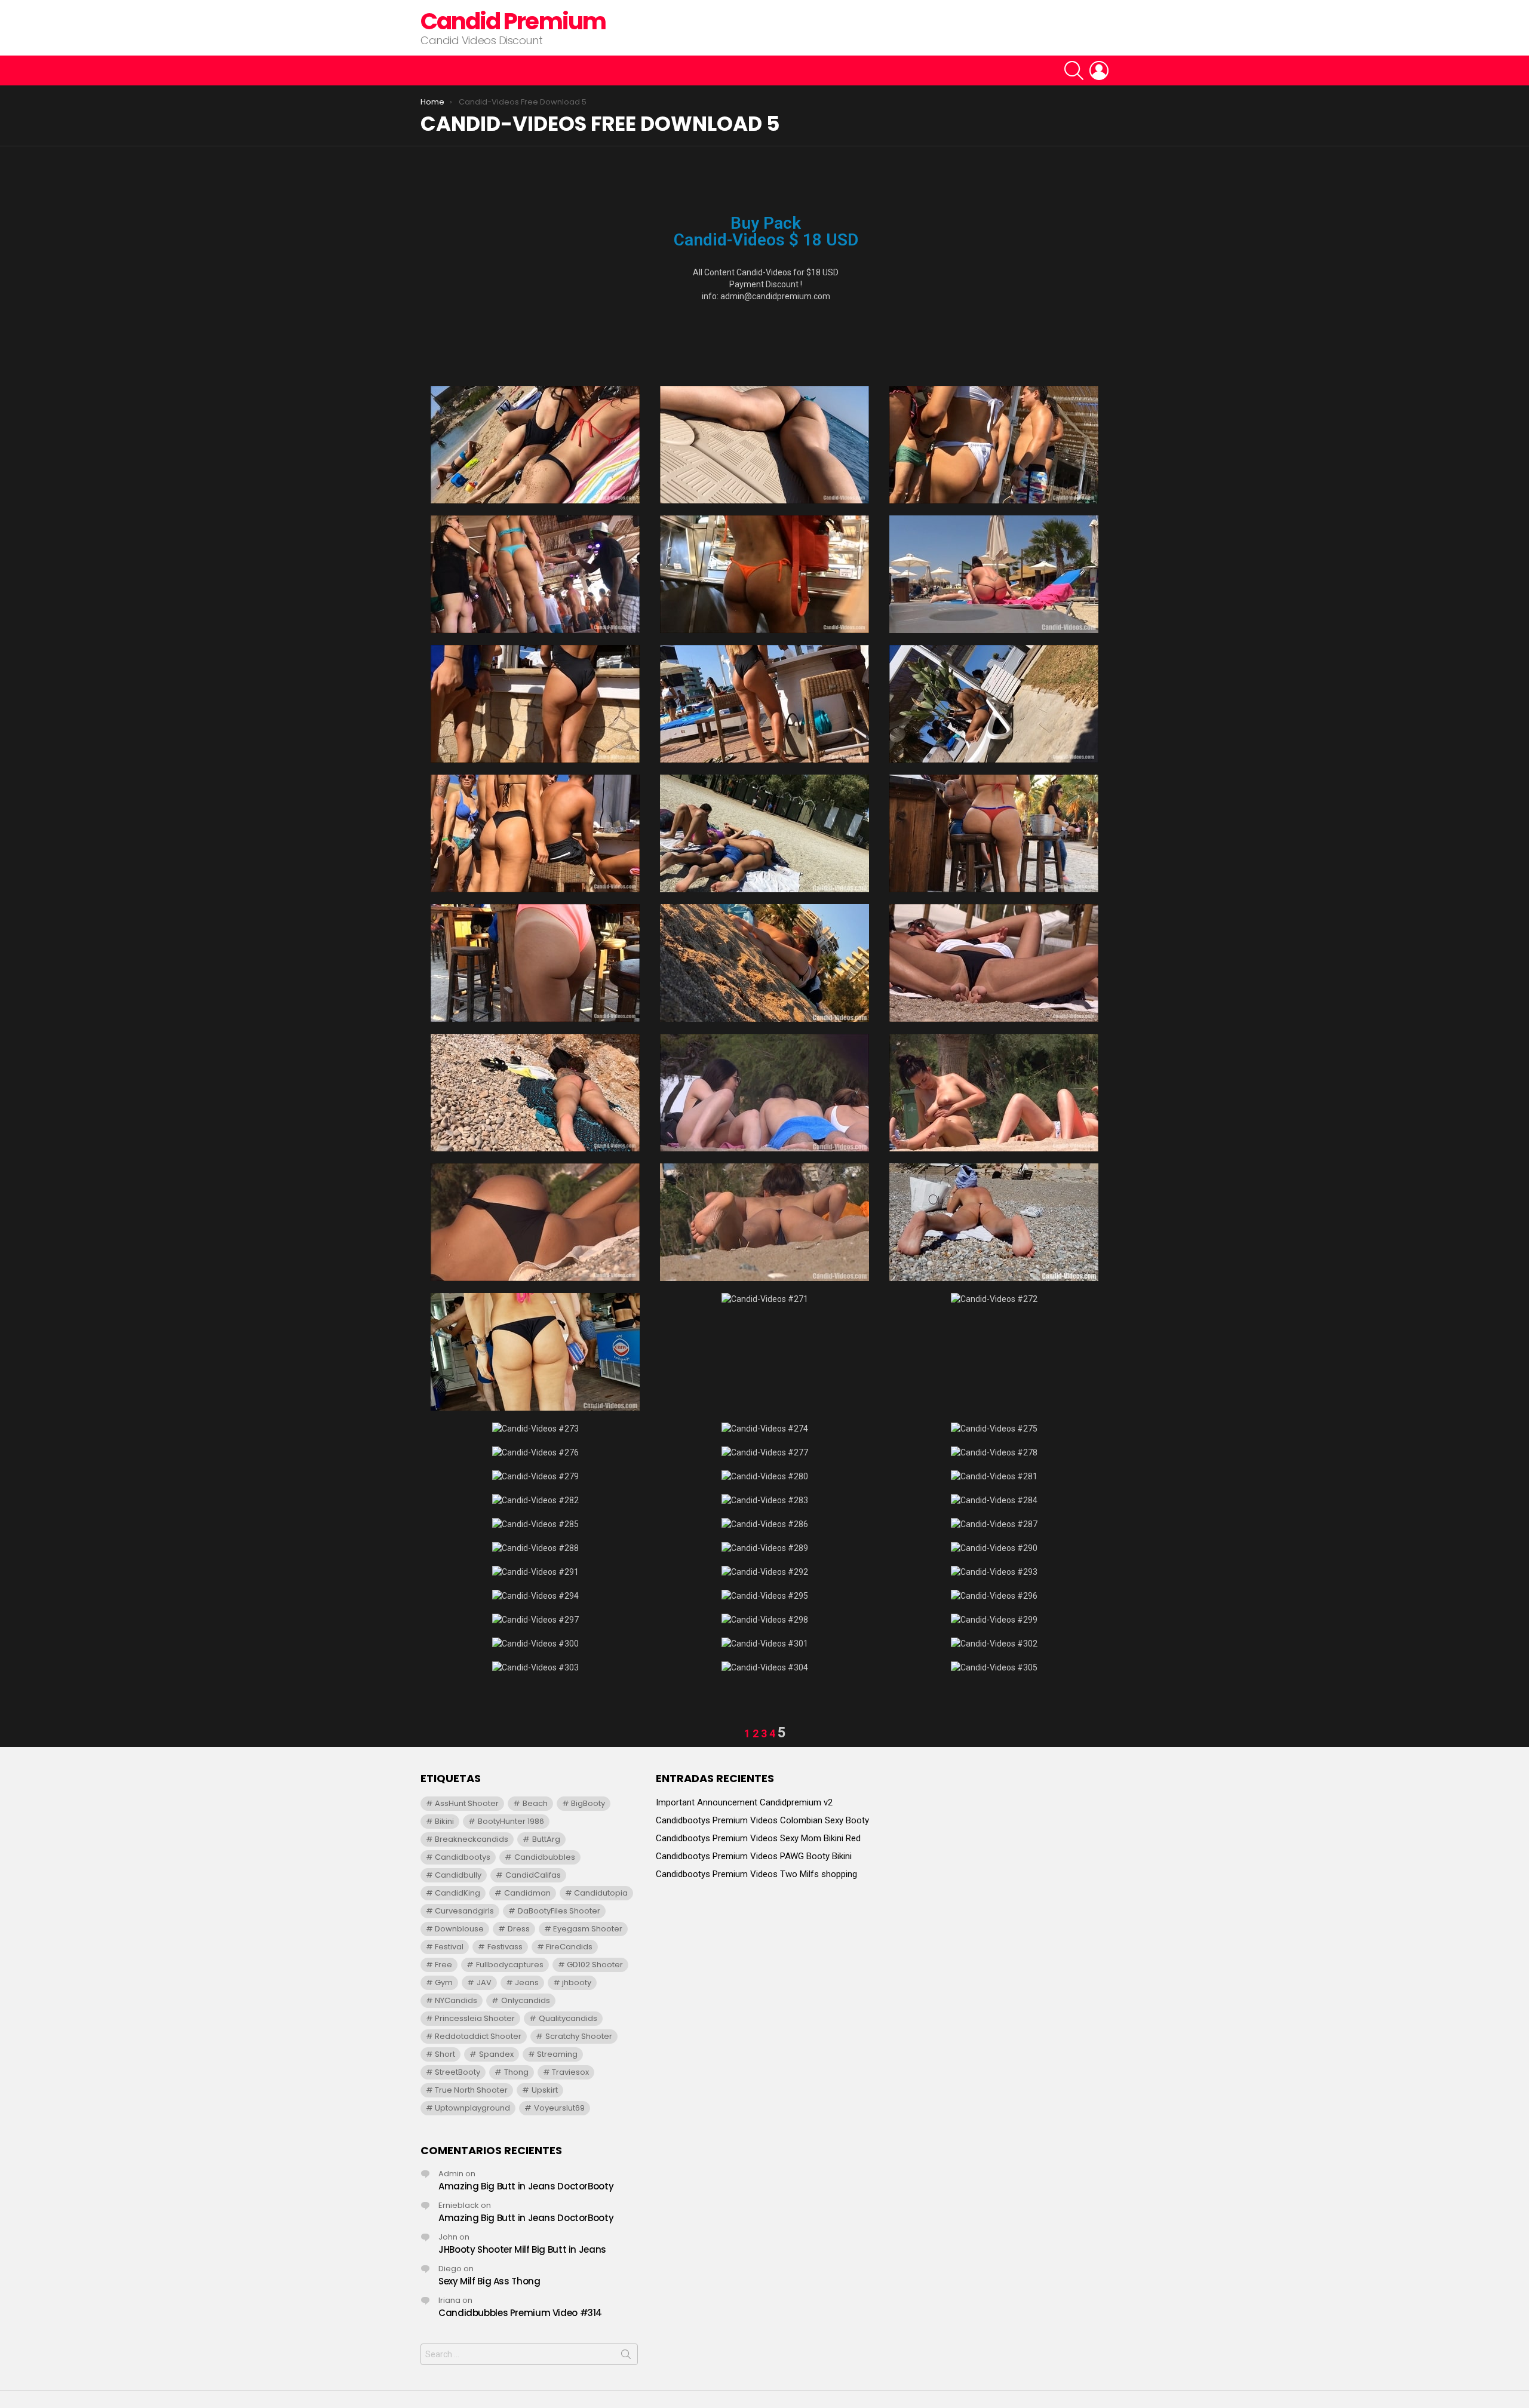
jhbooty (577, 1982)
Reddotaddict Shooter (478, 2036)
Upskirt (545, 2090)
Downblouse (459, 1929)
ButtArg (546, 1839)
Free (443, 1965)
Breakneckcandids (472, 1839)
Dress (519, 1929)
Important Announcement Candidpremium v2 (744, 1802)
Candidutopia (601, 1893)
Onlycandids (526, 2000)
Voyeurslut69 (559, 2108)
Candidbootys (463, 1857)
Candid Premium (513, 21)
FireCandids (569, 1947)
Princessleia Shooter (475, 2018)
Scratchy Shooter (579, 2036)
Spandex (496, 2054)
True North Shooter (471, 2090)
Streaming (557, 2054)
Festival (449, 1947)
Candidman (527, 1893)
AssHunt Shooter (467, 1803)
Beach (535, 1803)
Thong (516, 2072)
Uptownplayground (472, 2108)
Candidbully (458, 1875)
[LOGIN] (1099, 70)
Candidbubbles (545, 1857)
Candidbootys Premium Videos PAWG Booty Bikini (754, 1856)
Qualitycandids (568, 2018)
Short (445, 2054)
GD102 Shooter (595, 1965)
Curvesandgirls (464, 1911)
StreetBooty (458, 2072)
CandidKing (458, 1893)
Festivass (505, 1947)
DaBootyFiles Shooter (559, 1911)
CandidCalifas (533, 1875)
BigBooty (588, 1803)
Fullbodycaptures (510, 1965)
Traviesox (570, 2072)
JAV (484, 1982)
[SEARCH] (1074, 70)
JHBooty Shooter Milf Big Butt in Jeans (522, 2249)
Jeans (527, 1982)
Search (626, 2357)
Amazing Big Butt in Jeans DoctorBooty (526, 2186)
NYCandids (456, 2000)
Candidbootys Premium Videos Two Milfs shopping (756, 1874)
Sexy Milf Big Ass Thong (489, 2281)
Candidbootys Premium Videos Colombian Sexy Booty (762, 1820)
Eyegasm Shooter (588, 1929)
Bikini (444, 1821)
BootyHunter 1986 (511, 1821)
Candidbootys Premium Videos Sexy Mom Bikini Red (758, 1838)
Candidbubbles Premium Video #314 (520, 2313)
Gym (444, 1982)
